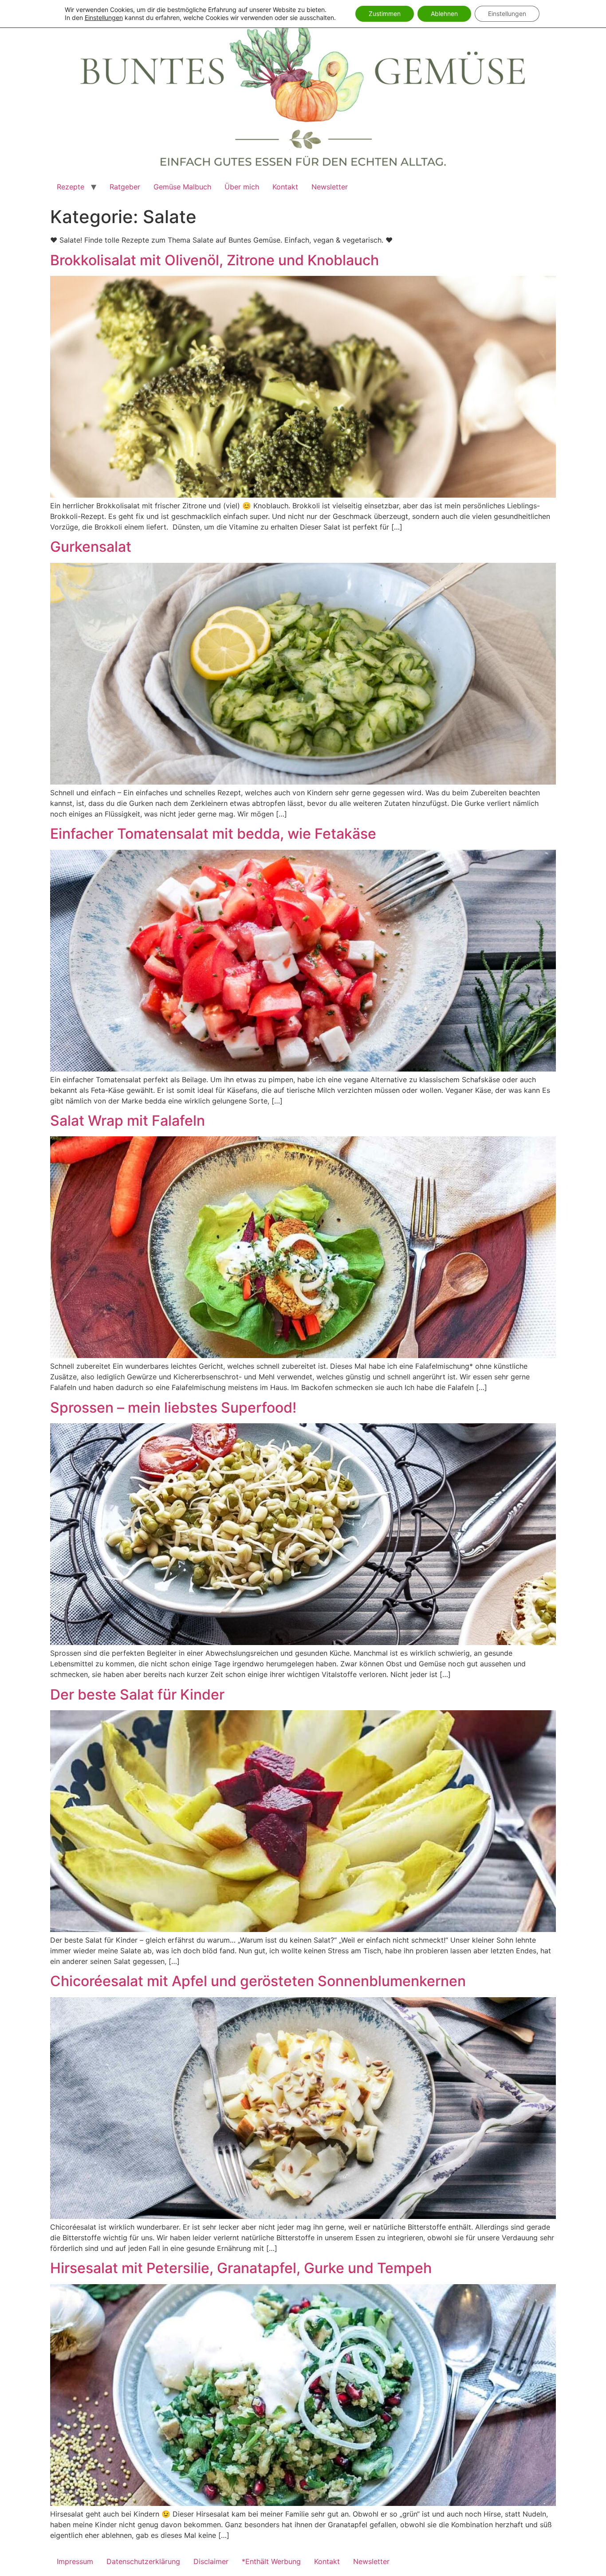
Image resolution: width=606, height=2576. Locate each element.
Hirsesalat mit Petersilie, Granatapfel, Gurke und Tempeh (241, 2268)
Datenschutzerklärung (143, 2561)
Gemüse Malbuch (182, 187)
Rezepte (71, 187)
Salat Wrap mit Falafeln (128, 1121)
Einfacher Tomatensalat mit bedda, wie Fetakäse (213, 834)
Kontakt (285, 187)
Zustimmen (385, 14)
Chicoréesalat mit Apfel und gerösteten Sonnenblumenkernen (258, 1981)
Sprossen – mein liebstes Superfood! (173, 1408)
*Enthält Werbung (271, 2561)
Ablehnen (444, 14)
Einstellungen (104, 18)
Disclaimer (211, 2561)
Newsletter (330, 187)
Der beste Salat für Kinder (137, 1694)
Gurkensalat (91, 547)
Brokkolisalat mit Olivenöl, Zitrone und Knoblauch (214, 260)
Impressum (75, 2561)
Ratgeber (125, 187)
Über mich (242, 187)
